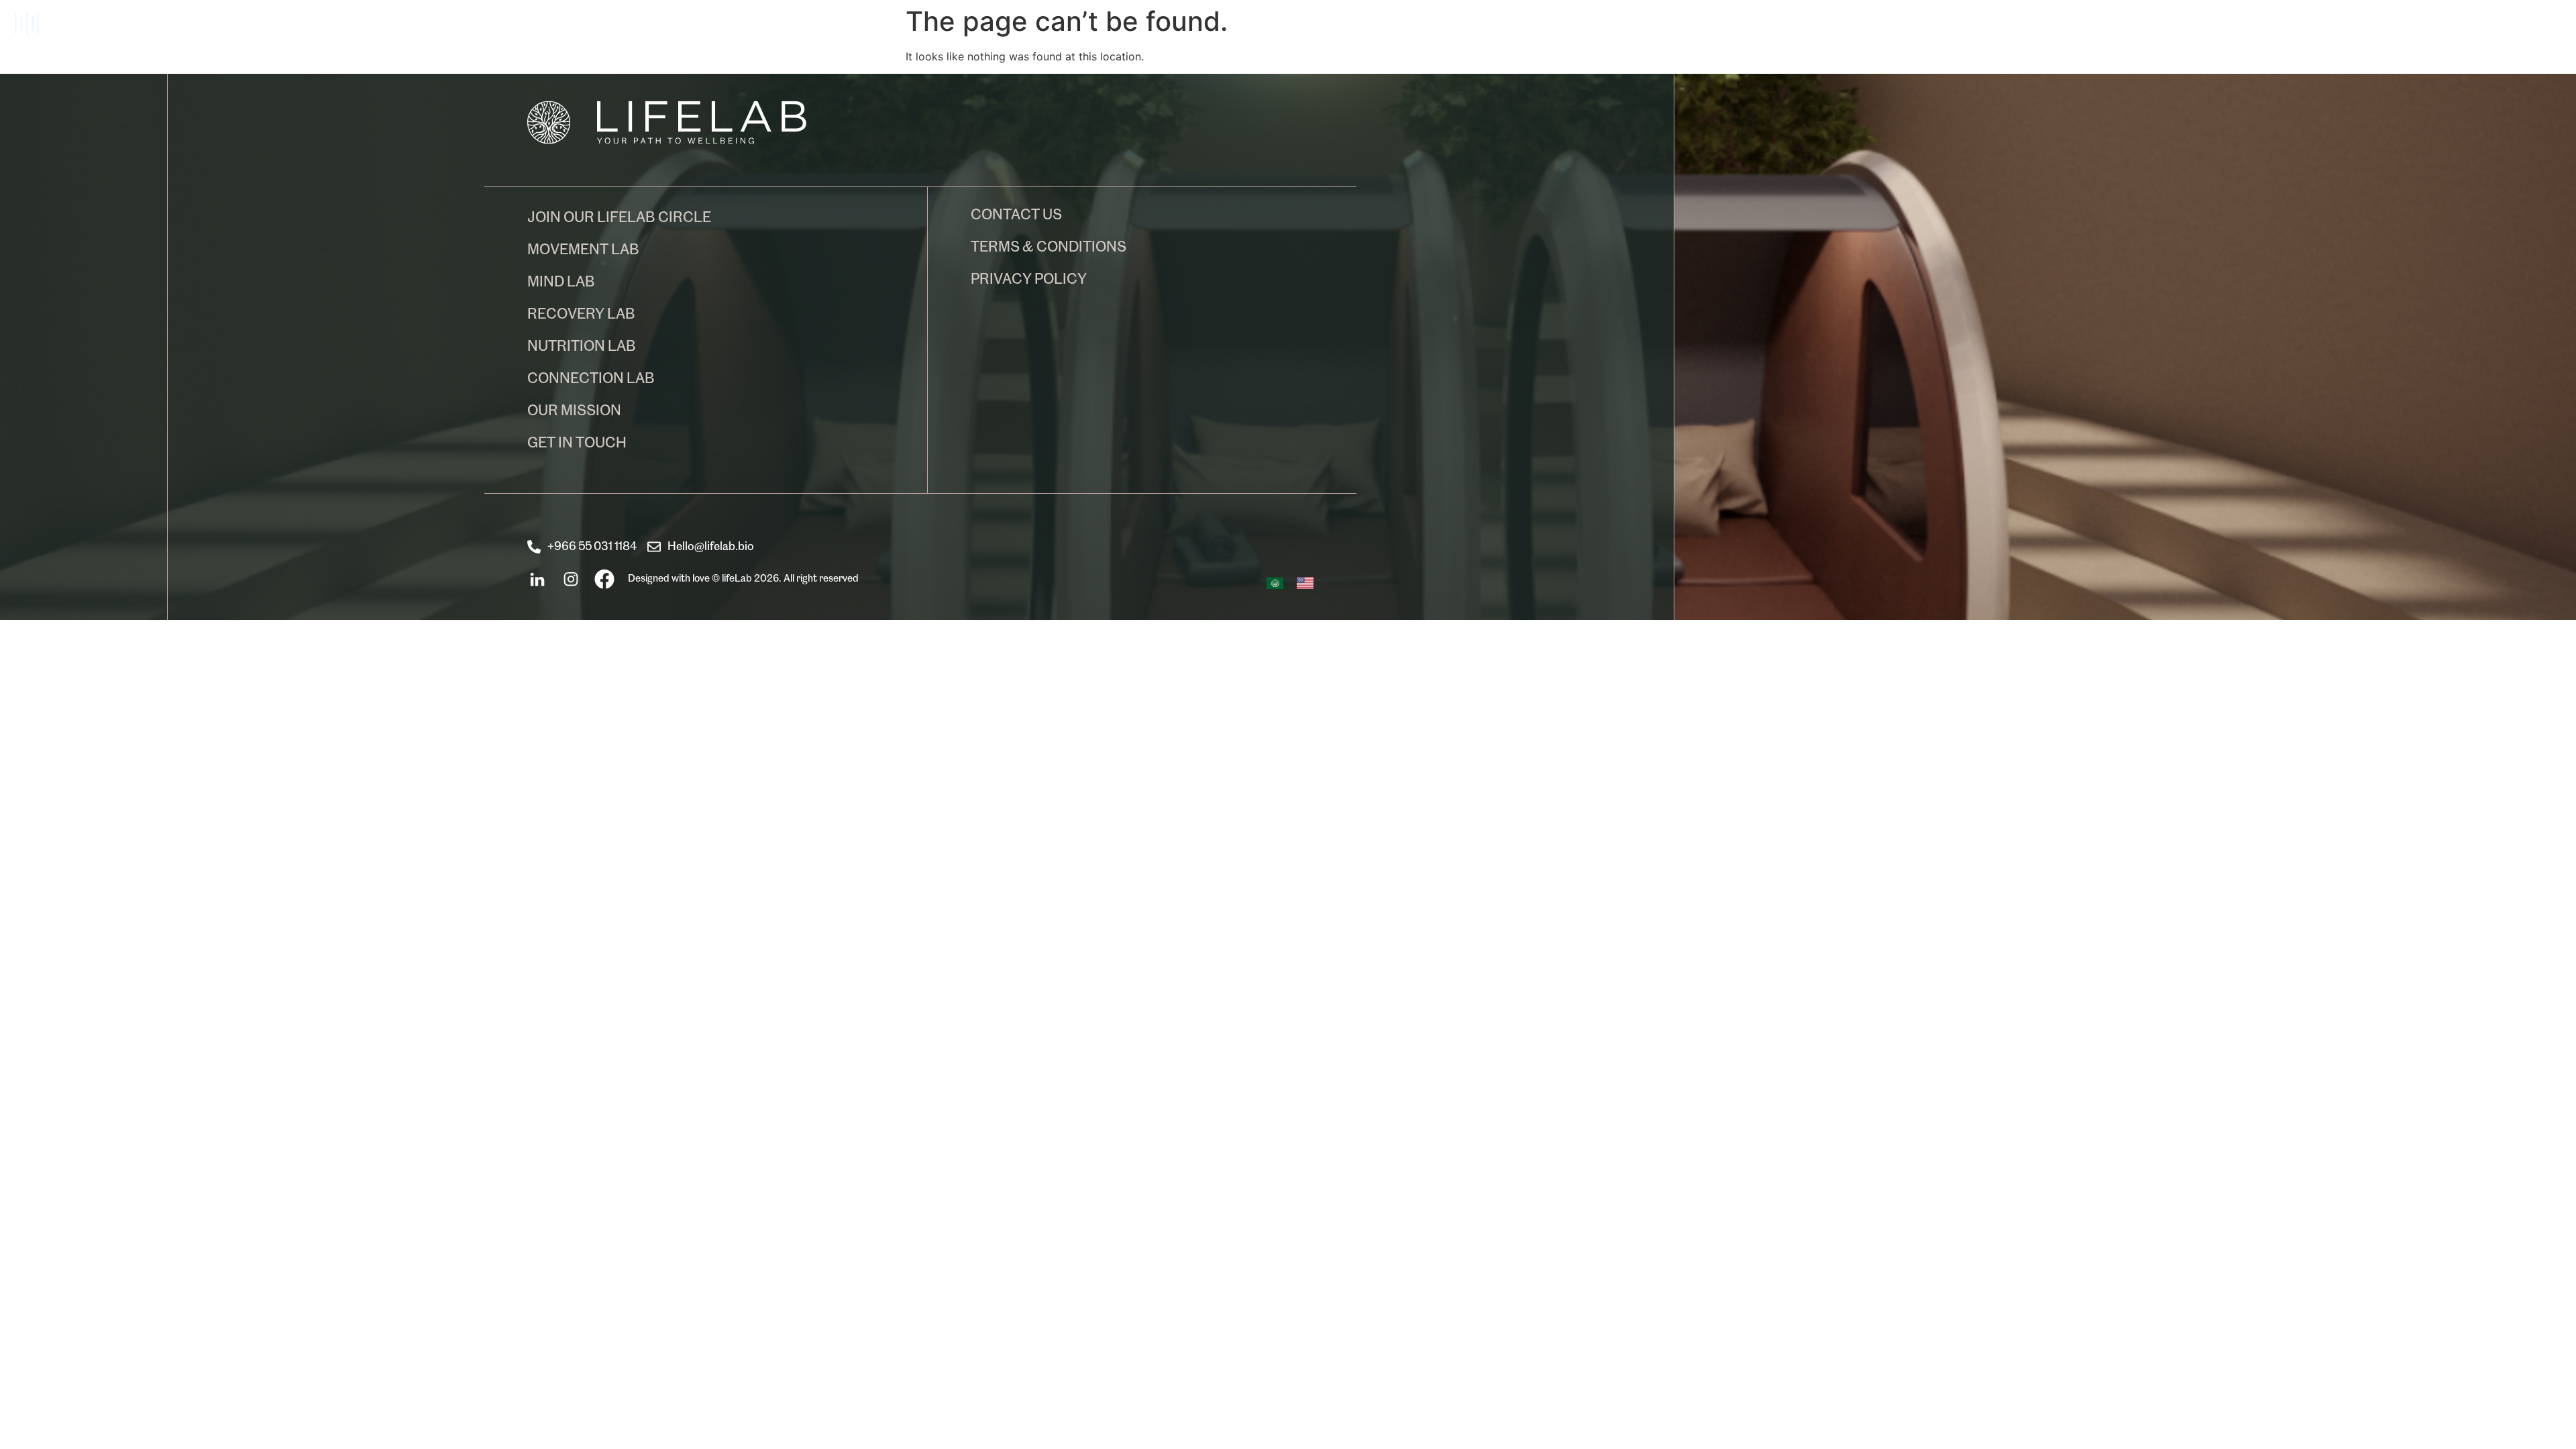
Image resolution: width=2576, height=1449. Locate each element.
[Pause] (27, 23)
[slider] (54, 22)
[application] (647, 30)
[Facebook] (604, 580)
